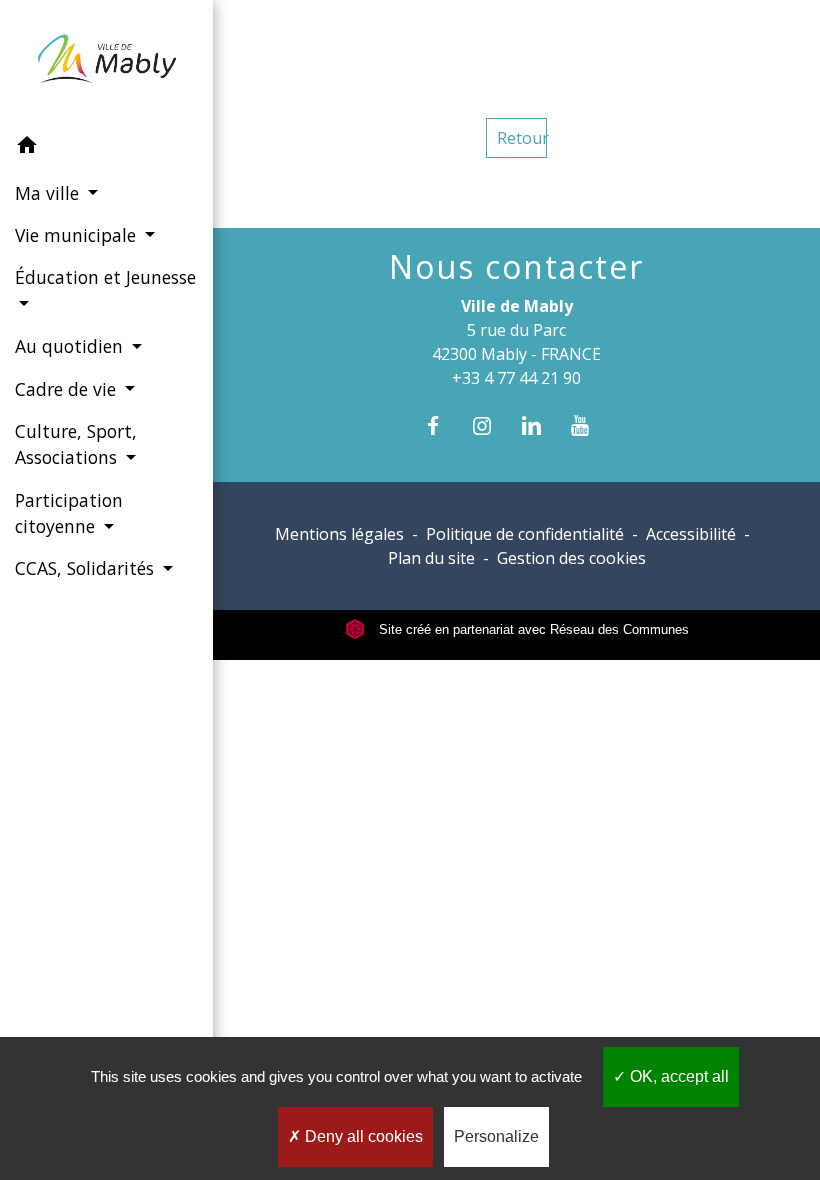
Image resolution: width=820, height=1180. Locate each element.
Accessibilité (691, 534)
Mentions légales (339, 534)
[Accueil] (106, 63)
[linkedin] (541, 425)
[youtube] (590, 425)
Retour (522, 138)
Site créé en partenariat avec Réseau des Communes (532, 629)
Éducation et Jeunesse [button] (105, 277)
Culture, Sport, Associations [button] (76, 444)
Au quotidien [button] (71, 346)
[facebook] (442, 425)
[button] (106, 148)
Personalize (496, 1136)
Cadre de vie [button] (68, 389)
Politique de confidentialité (525, 534)
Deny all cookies (362, 1136)
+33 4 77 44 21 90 (516, 378)
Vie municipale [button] (78, 235)
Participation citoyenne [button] (69, 513)
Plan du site (431, 558)
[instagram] (491, 425)
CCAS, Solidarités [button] (87, 568)
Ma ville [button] (49, 193)
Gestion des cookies (571, 558)
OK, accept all (677, 1076)
